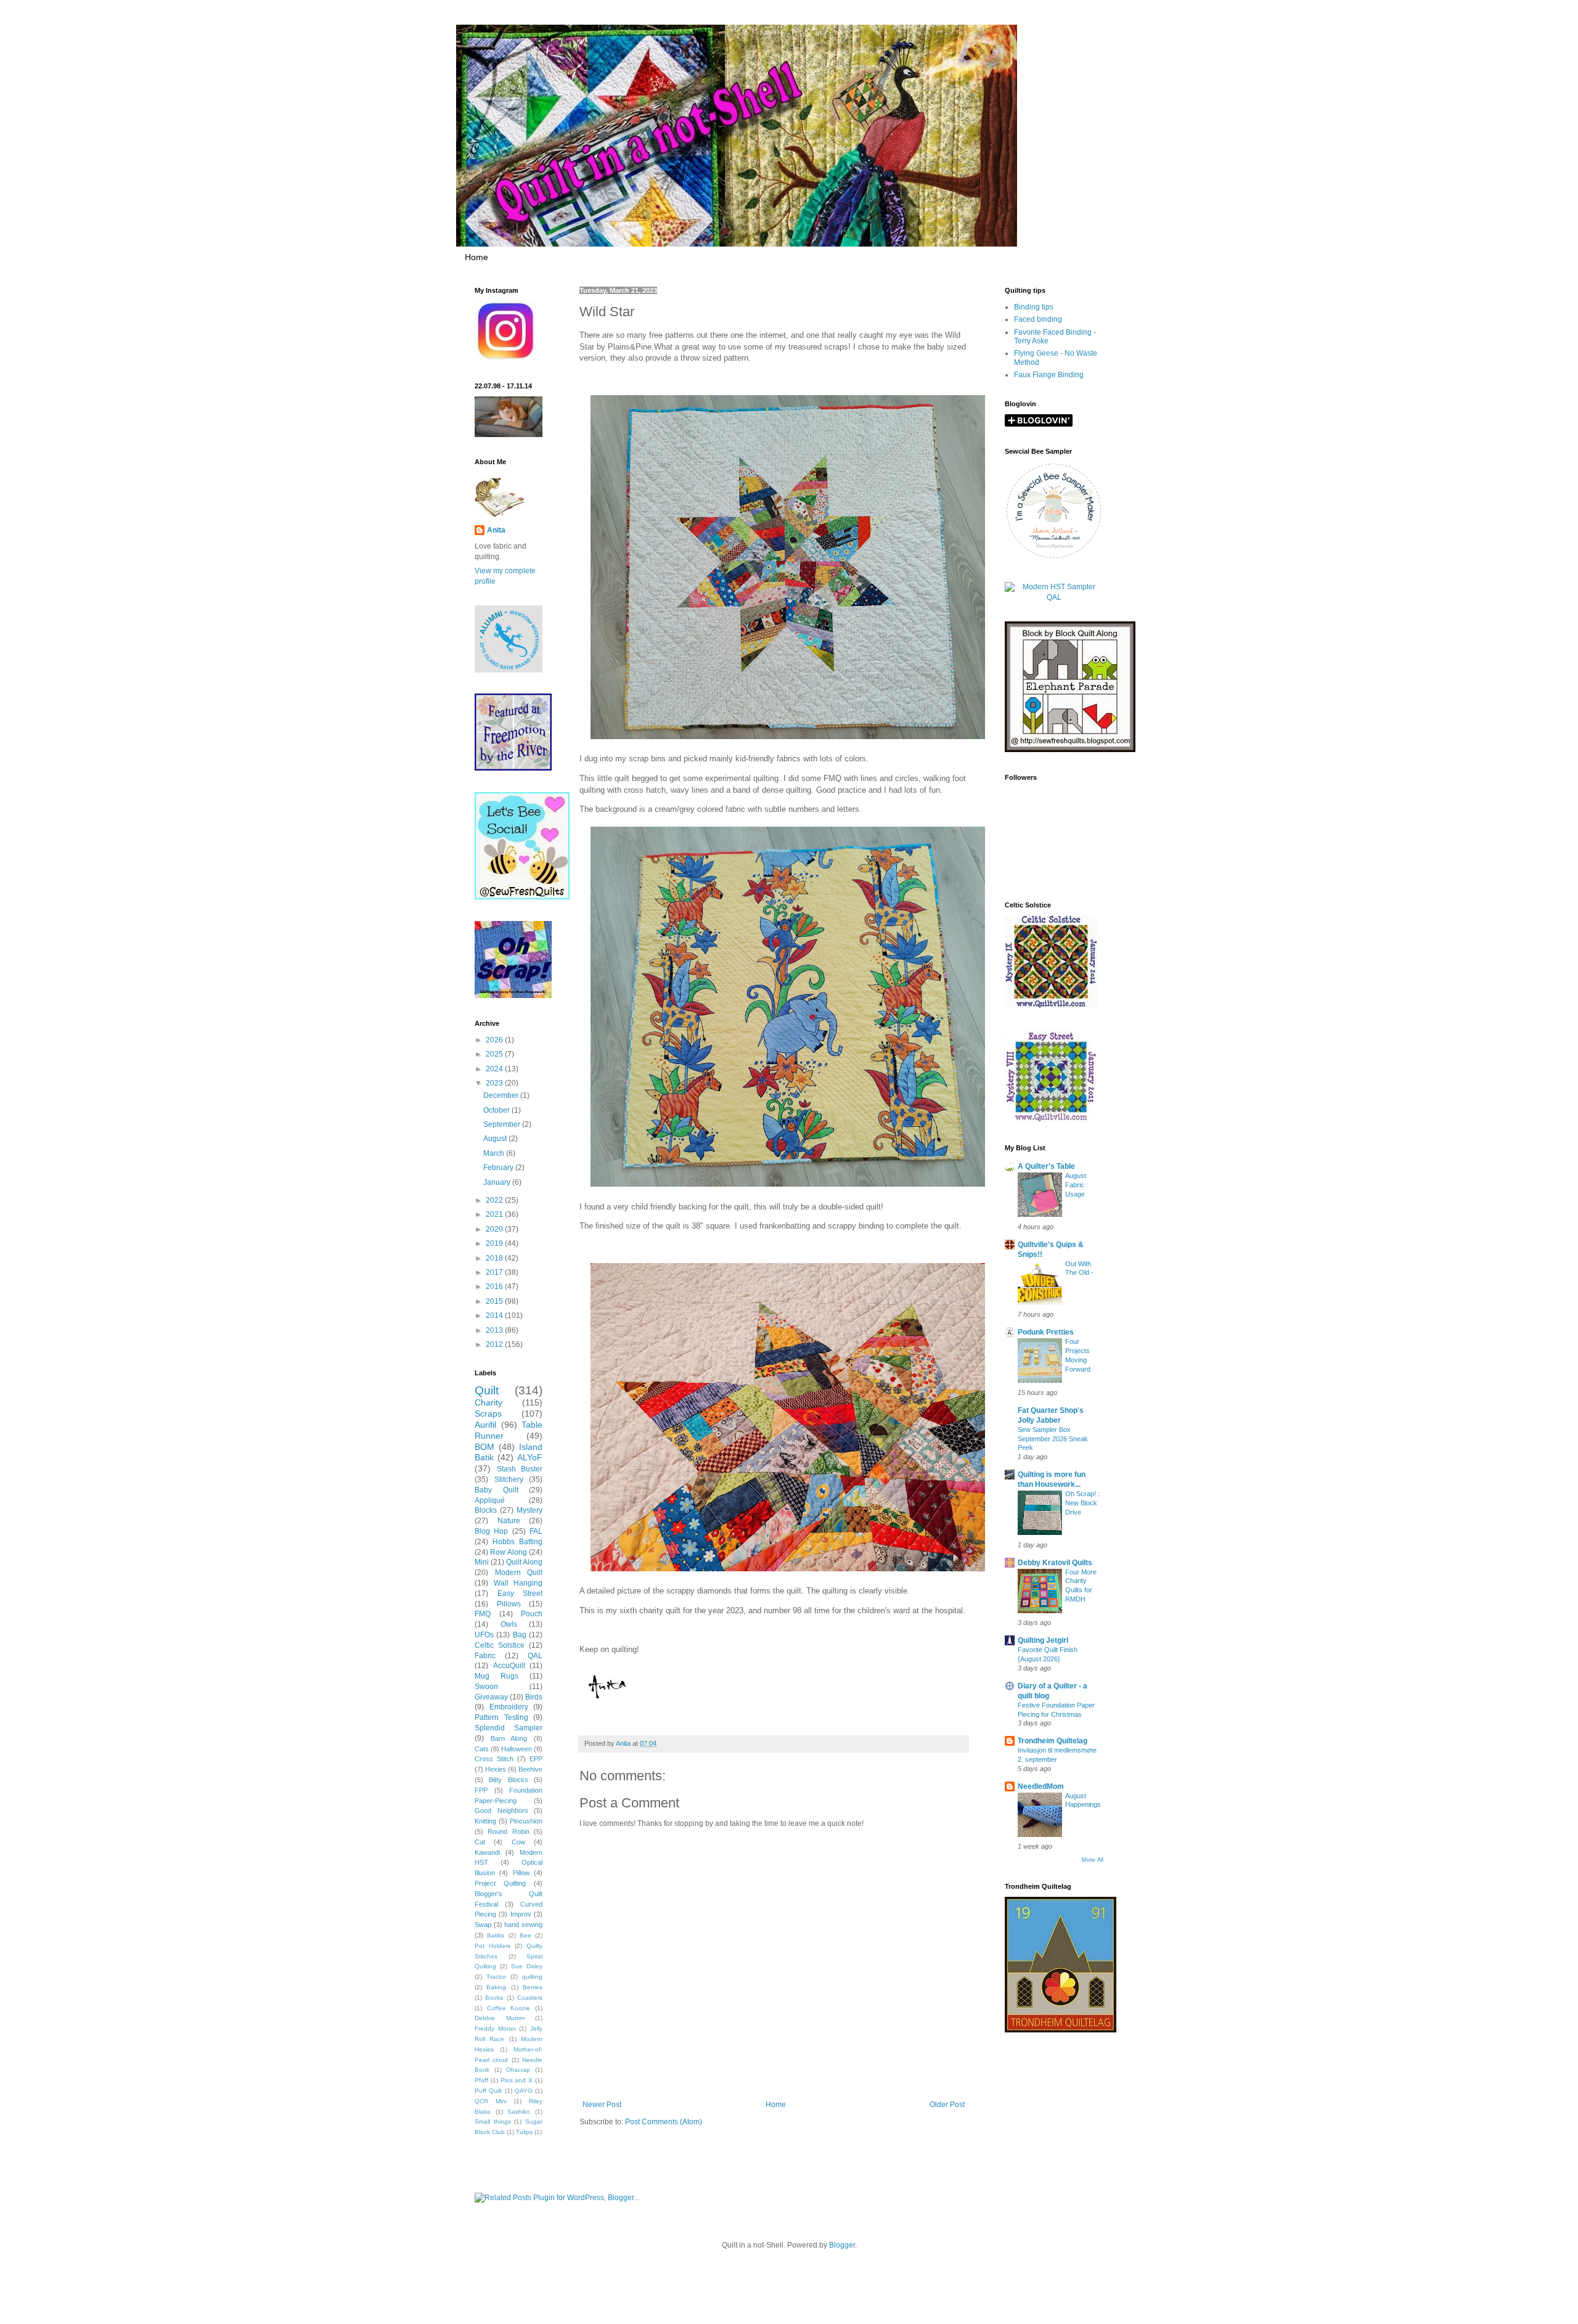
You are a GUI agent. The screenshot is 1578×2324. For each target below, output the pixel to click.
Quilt (487, 1390)
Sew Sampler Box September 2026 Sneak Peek (1053, 1439)
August (496, 1139)
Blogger (842, 2245)
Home (476, 257)
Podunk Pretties (1046, 1332)
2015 (495, 1301)
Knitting (485, 1821)
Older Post (947, 2105)
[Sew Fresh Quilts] (522, 897)
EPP (536, 1759)
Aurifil (485, 1425)
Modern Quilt (519, 1573)
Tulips (524, 2132)
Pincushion (526, 1821)
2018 (495, 1258)
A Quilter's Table (1046, 1166)
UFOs (484, 1635)
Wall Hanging (518, 1583)
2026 (495, 1040)
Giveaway (491, 1697)
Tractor (496, 1977)
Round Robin (508, 1831)
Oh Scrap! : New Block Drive (1082, 1503)
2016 (495, 1287)
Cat (480, 1842)
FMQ (483, 1614)
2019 (495, 1243)
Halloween (517, 1749)
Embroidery (509, 1707)
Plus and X (517, 2080)
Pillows (509, 1604)
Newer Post (602, 2105)
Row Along (508, 1552)
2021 (495, 1214)
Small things (493, 2121)
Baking (496, 1987)
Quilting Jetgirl (1043, 1640)
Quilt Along (524, 1562)
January (498, 1182)
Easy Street (520, 1594)
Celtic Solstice (500, 1645)
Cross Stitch (494, 1759)
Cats (482, 1749)
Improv (521, 1914)
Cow (518, 1842)
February (499, 1168)
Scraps (488, 1414)
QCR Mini (491, 2101)
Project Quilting (500, 1883)
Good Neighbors (501, 1811)
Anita (496, 530)
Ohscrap (518, 2070)
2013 (495, 1330)
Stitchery (509, 1479)
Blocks (486, 1510)
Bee (525, 1935)
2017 (495, 1272)
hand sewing (523, 1925)
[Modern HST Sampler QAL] (1054, 597)
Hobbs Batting (517, 1542)
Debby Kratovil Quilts (1055, 1563)
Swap (483, 1925)
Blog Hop (491, 1531)
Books (494, 1998)
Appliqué (490, 1500)
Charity (489, 1402)
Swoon (486, 1687)
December (502, 1095)
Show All (1092, 1860)
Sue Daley (527, 1966)
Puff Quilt (488, 2091)
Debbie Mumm (500, 2018)
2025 (495, 1054)
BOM (484, 1447)
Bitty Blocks (508, 1780)
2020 (495, 1229)
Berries (533, 1987)
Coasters (530, 1998)
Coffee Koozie (509, 2008)
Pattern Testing (501, 1717)
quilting (532, 1977)
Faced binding (1038, 319)
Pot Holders (493, 1946)
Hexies (496, 1769)
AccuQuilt (509, 1666)
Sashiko (519, 2112)
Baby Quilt (497, 1490)
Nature (509, 1521)
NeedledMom (1041, 1786)
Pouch (532, 1614)
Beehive (530, 1769)
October (497, 1110)
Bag (520, 1635)
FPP (481, 1790)
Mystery (529, 1510)
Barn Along (509, 1738)
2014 (495, 1315)
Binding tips (1034, 307)
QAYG (524, 2091)
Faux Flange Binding (1049, 375)
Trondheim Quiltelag (1053, 1741)
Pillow (521, 1873)
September (503, 1124)
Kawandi (487, 1852)
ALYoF (530, 1457)
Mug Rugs (497, 1676)
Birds (534, 1697)
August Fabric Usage (1076, 1185)
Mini (482, 1562)
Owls (509, 1624)
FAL (536, 1531)
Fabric (485, 1656)
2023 (495, 1083)
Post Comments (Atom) (664, 2122)
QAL (535, 1656)
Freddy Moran (495, 2028)
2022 (495, 1200)
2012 (495, 1344)
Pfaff (481, 2080)
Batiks (496, 1935)
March (495, 1153)
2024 (495, 1069)
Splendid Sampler (509, 1728)
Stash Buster (520, 1469)
